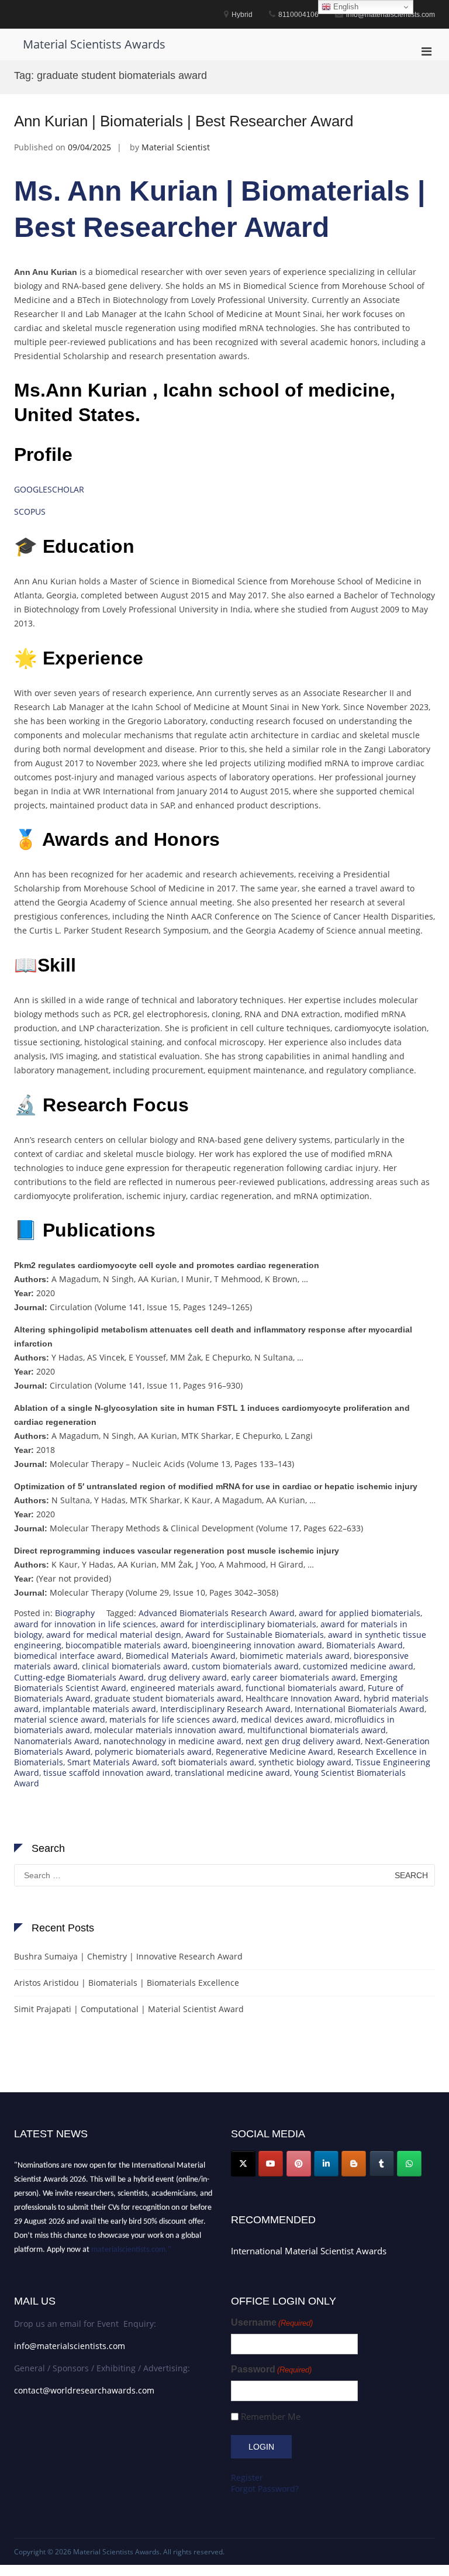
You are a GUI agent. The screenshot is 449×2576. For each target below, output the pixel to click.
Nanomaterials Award (57, 1741)
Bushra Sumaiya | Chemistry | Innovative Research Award (128, 1956)
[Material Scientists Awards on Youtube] (271, 2164)
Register (247, 2477)
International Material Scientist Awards (309, 2251)
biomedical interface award (68, 1656)
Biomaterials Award (365, 1645)
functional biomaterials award (305, 1688)
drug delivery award (187, 1677)
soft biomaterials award (208, 1762)
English (345, 7)
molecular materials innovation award (169, 1730)
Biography (75, 1613)
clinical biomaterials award (135, 1666)
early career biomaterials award (293, 1677)
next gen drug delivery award (303, 1741)
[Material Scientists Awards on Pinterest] (299, 2164)
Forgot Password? (265, 2489)
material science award (60, 1719)
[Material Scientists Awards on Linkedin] (326, 2164)
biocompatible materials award (127, 1645)
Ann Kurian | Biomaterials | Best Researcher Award (184, 121)
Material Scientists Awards (94, 44)
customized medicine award (358, 1666)
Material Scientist (176, 147)
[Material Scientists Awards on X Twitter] (243, 2164)
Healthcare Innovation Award (303, 1698)
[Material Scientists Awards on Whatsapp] (409, 2164)
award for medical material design (114, 1635)
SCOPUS (30, 512)
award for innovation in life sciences (85, 1624)
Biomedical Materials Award (181, 1656)
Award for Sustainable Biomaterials (255, 1635)
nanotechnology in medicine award (172, 1741)
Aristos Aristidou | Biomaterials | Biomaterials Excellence (127, 1983)
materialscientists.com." (131, 2245)
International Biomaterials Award (360, 1709)
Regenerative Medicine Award (274, 1752)
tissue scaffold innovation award (107, 1773)
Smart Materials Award (112, 1762)
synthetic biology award (305, 1762)
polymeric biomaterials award (153, 1752)
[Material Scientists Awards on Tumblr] (382, 2164)
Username (272, 2322)
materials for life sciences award (173, 1719)
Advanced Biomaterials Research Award (217, 1613)
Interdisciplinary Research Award (225, 1709)
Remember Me (271, 2417)
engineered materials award (186, 1688)
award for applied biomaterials (360, 1613)
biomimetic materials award (295, 1656)
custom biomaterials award (245, 1666)
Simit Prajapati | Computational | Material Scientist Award (129, 2009)
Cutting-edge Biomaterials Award (79, 1677)
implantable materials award (99, 1709)
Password (271, 2369)
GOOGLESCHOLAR (49, 489)
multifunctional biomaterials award (317, 1730)
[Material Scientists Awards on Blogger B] (354, 2164)
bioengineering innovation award (257, 1645)
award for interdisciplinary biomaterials (238, 1624)
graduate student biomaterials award (168, 1698)
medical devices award (286, 1719)
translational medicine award (232, 1773)
